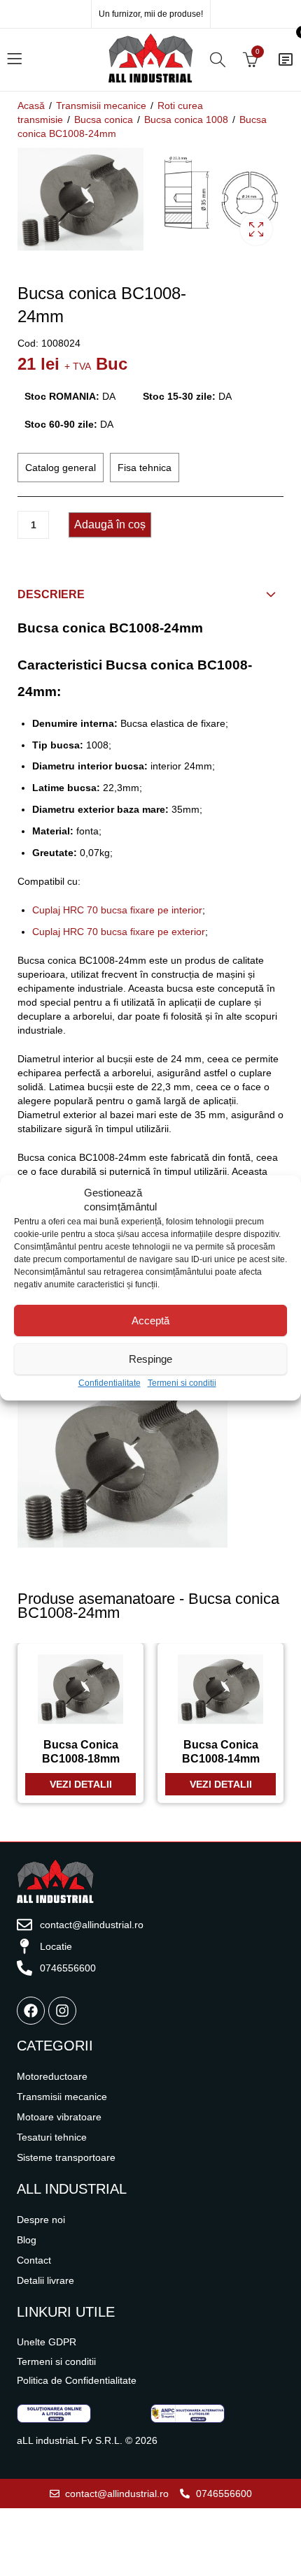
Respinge (150, 1359)
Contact (34, 2260)
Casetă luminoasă (256, 229)
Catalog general (61, 468)
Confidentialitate (110, 1383)
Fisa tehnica (145, 468)
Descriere (51, 594)
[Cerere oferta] (286, 59)
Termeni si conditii (182, 1383)
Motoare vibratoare (59, 2117)
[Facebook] (31, 2011)
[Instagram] (62, 2011)
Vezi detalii (81, 1784)
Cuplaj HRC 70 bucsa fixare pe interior (117, 910)
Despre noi (41, 2220)
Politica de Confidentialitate (77, 2380)
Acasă (31, 106)
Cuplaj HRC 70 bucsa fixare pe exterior (119, 932)
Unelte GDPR (47, 2342)
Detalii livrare (45, 2280)
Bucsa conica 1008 (186, 120)
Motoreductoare (52, 2076)
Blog (27, 2240)
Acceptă (150, 1320)
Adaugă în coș (110, 524)
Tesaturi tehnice (52, 2137)
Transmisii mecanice (101, 106)
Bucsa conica (104, 120)
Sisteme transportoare (66, 2157)
